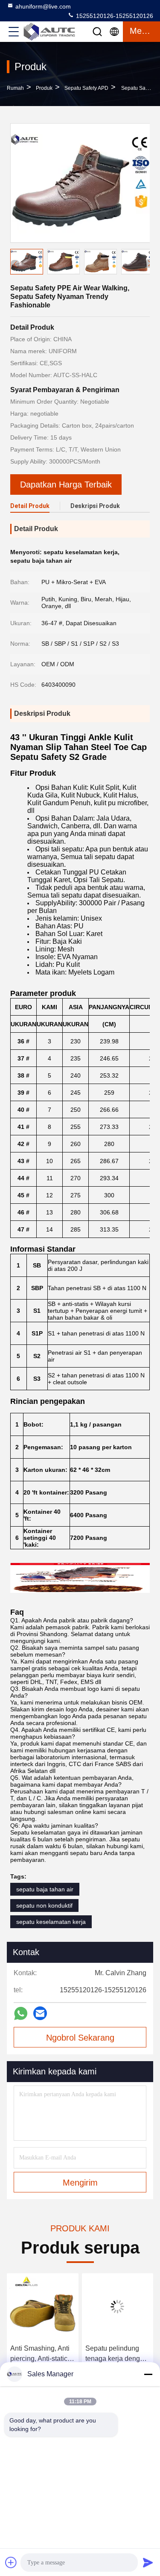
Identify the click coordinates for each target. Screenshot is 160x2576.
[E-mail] (40, 2013)
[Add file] (11, 2562)
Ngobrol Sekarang (80, 2038)
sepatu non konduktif (44, 1905)
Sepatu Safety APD (86, 88)
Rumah (15, 88)
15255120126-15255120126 (114, 16)
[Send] (148, 2562)
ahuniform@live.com (43, 6)
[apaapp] (21, 2013)
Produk (44, 88)
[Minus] (148, 2374)
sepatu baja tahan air (45, 1889)
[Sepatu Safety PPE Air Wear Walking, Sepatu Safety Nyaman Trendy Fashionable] (80, 183)
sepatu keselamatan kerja (51, 1922)
